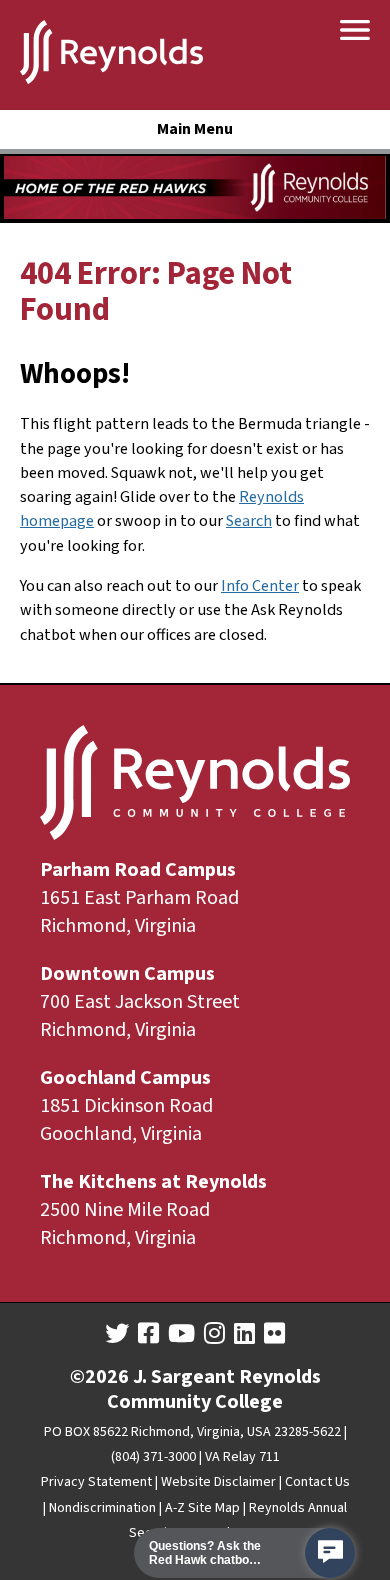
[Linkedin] (244, 1334)
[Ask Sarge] (330, 1553)
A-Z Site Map (202, 1508)
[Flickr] (274, 1334)
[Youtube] (181, 1334)
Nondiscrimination (102, 1508)
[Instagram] (214, 1334)
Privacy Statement (96, 1482)
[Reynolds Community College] (111, 55)
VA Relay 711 (242, 1457)
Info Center (260, 585)
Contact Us (317, 1482)
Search (249, 520)
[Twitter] (117, 1334)
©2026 (99, 1377)
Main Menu (195, 129)
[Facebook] (148, 1334)
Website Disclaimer (218, 1482)
